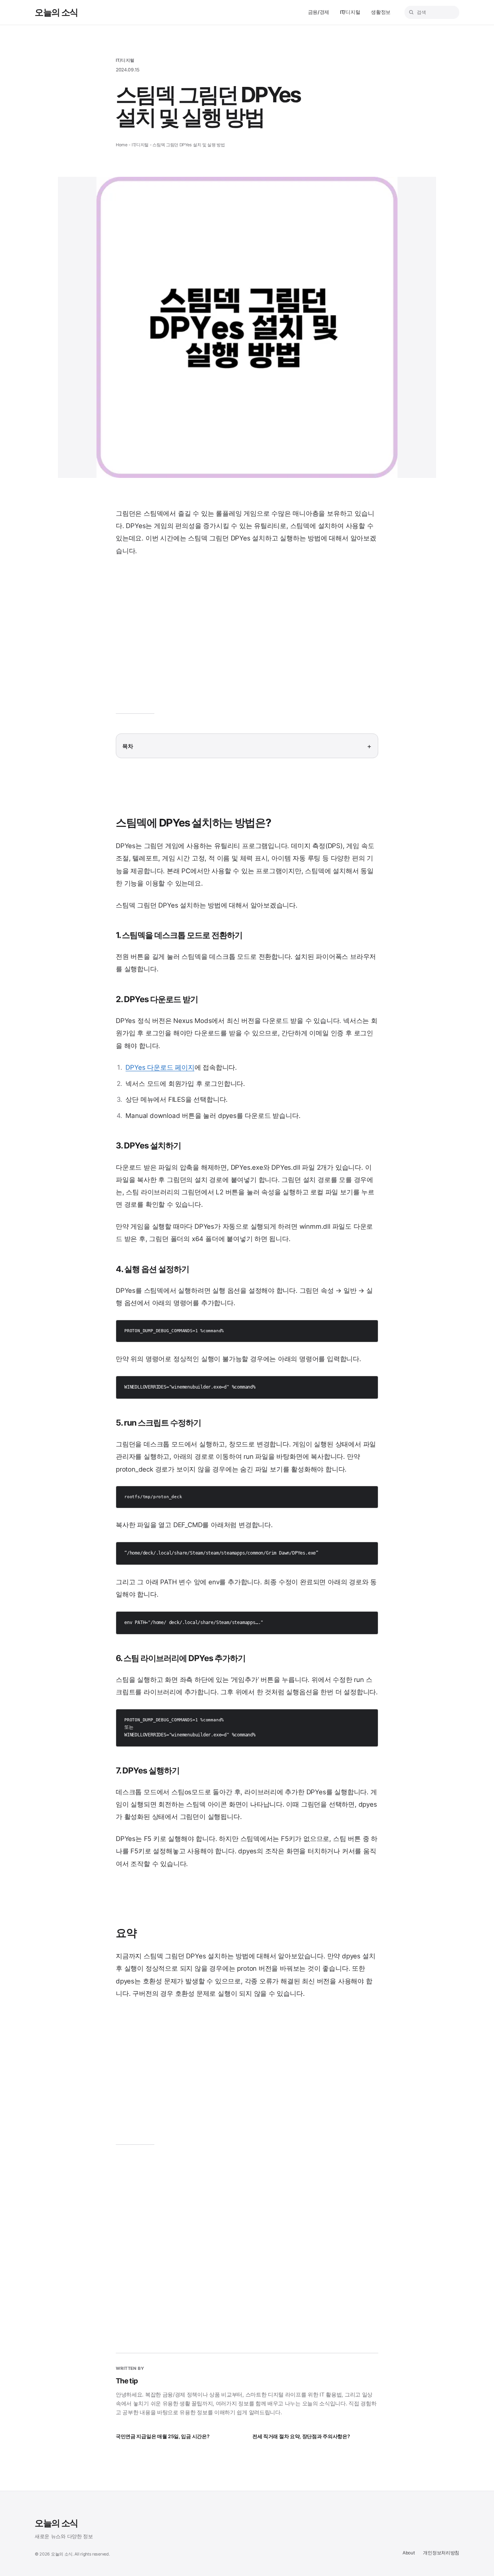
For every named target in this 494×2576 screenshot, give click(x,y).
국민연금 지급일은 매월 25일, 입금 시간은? (162, 2436)
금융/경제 (319, 12)
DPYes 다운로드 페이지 (160, 1067)
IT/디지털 (350, 12)
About (409, 2553)
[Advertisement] (247, 640)
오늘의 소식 (56, 12)
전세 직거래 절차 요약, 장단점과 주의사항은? (301, 2436)
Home (122, 145)
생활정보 (381, 12)
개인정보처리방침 (441, 2553)
